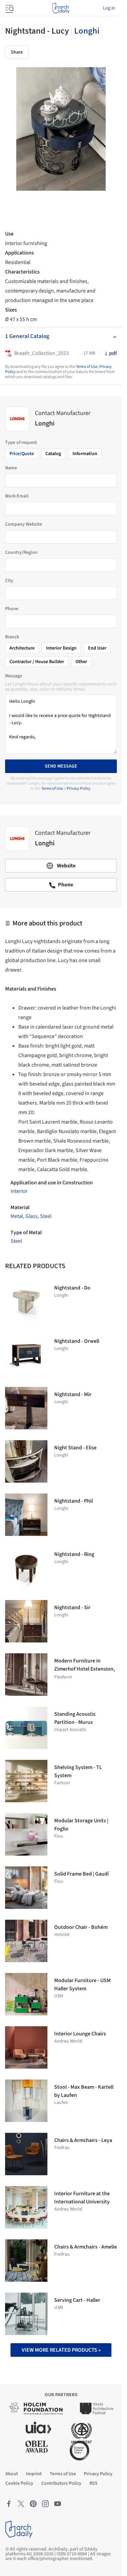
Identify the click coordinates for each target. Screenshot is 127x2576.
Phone (12, 609)
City (9, 581)
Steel (46, 1216)
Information (85, 454)
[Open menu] (9, 8)
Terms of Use (87, 367)
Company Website (24, 524)
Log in (109, 8)
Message (14, 676)
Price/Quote (22, 454)
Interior (19, 1191)
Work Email (17, 496)
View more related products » (61, 2350)
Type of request (21, 443)
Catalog (53, 454)
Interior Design (61, 648)
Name (11, 468)
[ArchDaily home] (61, 8)
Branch (12, 637)
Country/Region (21, 552)
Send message (61, 766)
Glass (31, 1216)
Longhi (87, 31)
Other (81, 662)
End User (97, 648)
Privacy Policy (79, 788)
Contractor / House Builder (37, 662)
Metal (17, 1216)
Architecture (22, 648)
